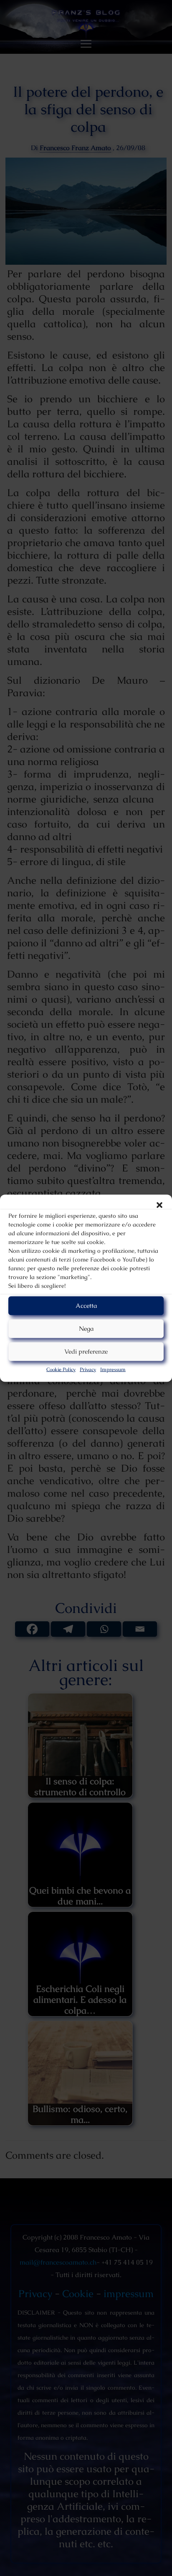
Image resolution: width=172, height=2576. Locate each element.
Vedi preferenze (86, 1351)
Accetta (86, 1306)
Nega (86, 1328)
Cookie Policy (61, 1369)
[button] (159, 1205)
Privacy (88, 1369)
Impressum (113, 1369)
